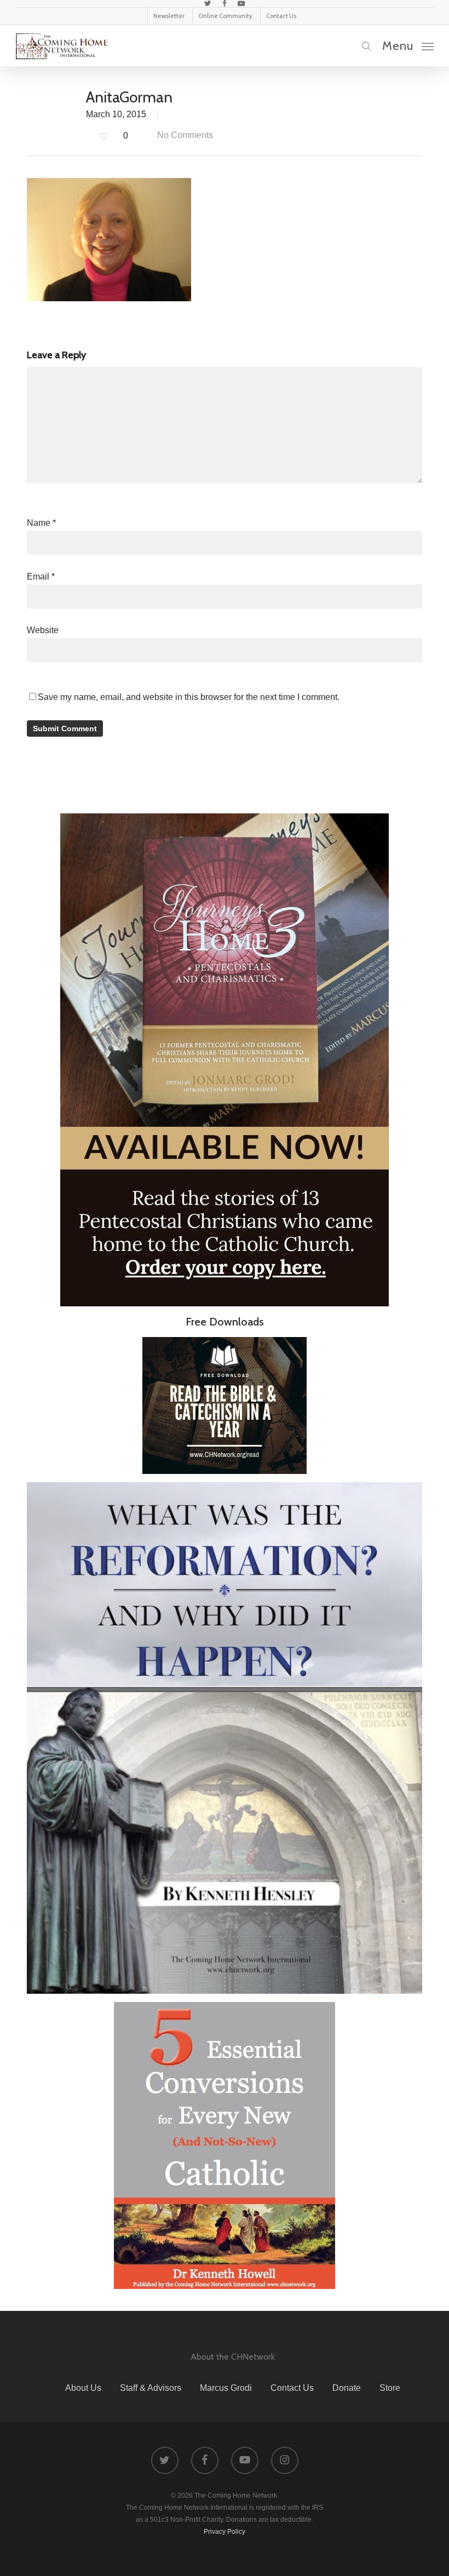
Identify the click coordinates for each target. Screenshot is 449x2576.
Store (390, 2388)
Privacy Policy (225, 2532)
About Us (83, 2388)
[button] (408, 45)
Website (43, 630)
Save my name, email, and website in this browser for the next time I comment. (189, 697)
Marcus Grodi (226, 2388)
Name (41, 523)
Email (41, 576)
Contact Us (292, 2388)
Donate (347, 2388)
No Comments (184, 135)
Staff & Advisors (151, 2388)
